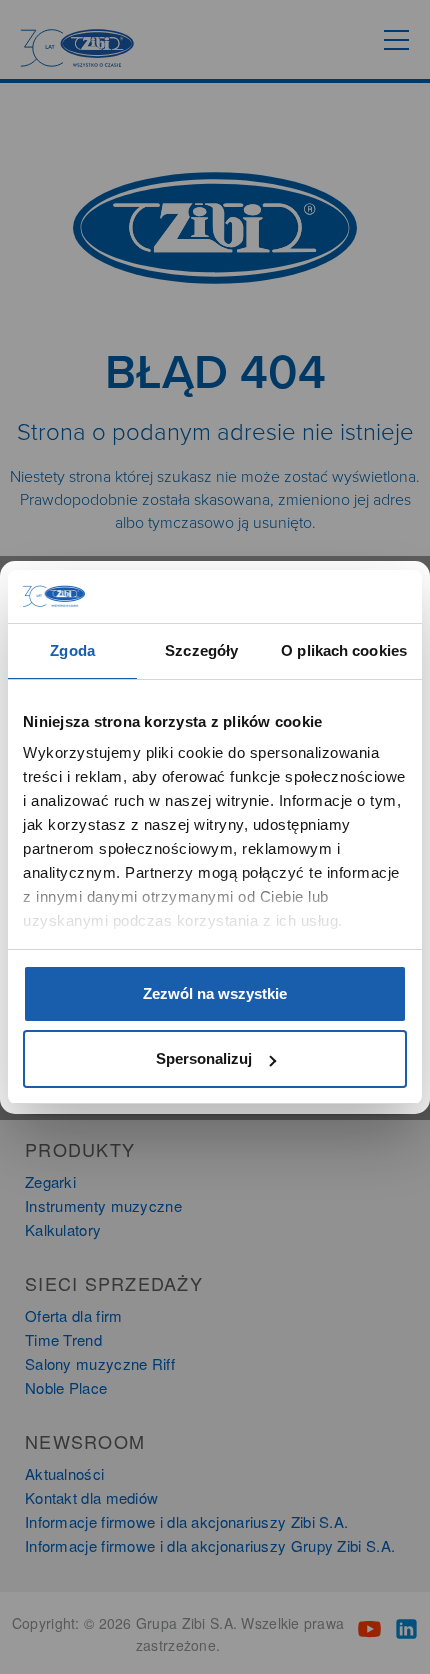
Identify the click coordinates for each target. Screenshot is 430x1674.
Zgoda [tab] (72, 650)
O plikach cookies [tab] (344, 650)
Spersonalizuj (204, 1058)
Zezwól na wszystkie (215, 993)
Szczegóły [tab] (201, 650)
